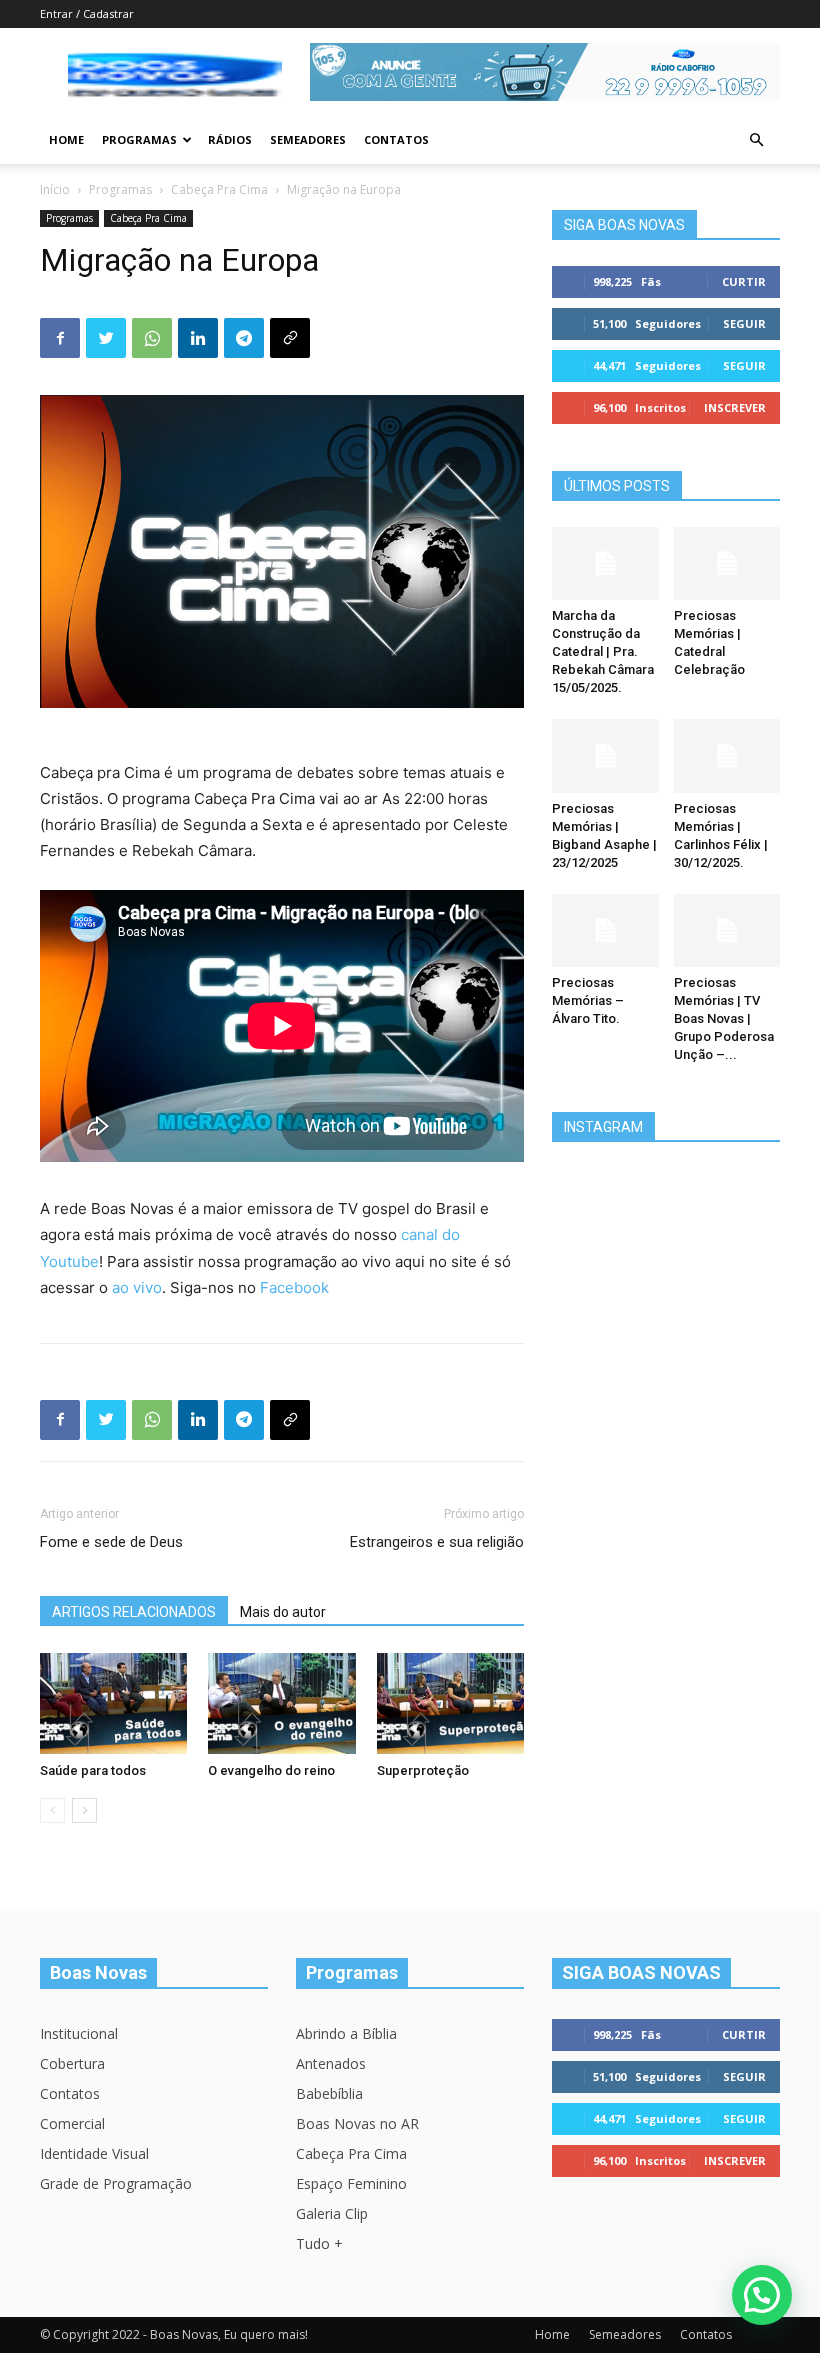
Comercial (72, 2123)
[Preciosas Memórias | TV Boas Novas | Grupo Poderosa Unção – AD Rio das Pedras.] (727, 930)
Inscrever (735, 407)
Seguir (744, 323)
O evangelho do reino (271, 1770)
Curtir (744, 281)
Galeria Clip (332, 2213)
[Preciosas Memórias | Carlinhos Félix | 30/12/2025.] (727, 755)
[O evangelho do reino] (281, 1703)
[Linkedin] (198, 338)
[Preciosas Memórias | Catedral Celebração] (727, 563)
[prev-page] (52, 1810)
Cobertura (72, 2063)
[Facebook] (60, 338)
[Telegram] (244, 338)
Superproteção (423, 1770)
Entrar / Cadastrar (87, 13)
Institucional (79, 2033)
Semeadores (308, 139)
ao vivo (137, 1287)
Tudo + (319, 2243)
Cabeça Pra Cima (219, 189)
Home (66, 139)
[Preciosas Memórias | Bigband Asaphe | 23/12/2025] (605, 755)
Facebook (294, 1287)
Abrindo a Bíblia (346, 2033)
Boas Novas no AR (357, 2123)
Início (55, 189)
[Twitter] (106, 338)
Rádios (230, 139)
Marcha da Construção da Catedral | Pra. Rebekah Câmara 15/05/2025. (603, 651)
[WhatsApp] (152, 338)
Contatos (396, 139)
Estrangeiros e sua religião (437, 1542)
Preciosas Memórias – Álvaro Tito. (588, 1000)
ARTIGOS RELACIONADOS (134, 1612)
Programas (139, 139)
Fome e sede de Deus (111, 1542)
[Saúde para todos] (113, 1703)
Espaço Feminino (351, 2183)
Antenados (331, 2063)
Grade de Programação (116, 2183)
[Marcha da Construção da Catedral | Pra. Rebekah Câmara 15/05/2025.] (605, 563)
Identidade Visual (94, 2153)
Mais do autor (283, 1612)
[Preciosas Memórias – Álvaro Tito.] (605, 930)
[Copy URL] (290, 338)
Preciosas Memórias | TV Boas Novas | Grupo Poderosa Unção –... (724, 1018)
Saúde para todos (93, 1770)
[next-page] (84, 1810)
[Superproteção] (450, 1703)
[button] (756, 140)
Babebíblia (329, 2093)
